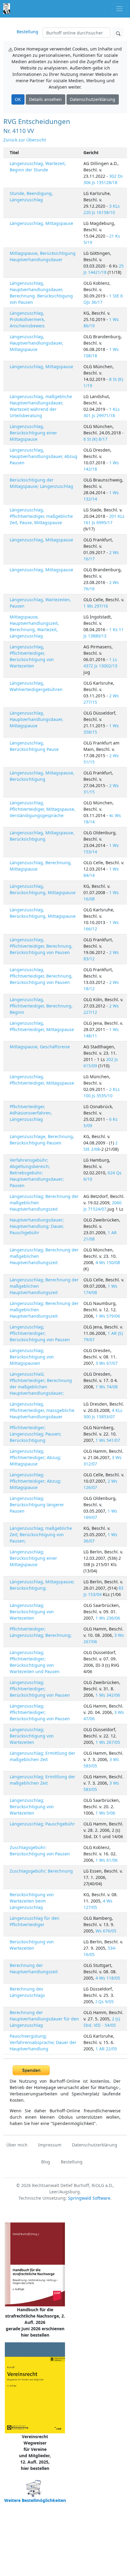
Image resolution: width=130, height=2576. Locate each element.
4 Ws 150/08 (108, 1262)
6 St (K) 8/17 (95, 439)
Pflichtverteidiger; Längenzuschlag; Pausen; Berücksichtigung (36, 1434)
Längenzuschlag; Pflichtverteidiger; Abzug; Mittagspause (35, 1457)
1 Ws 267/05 (108, 1742)
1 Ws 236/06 (108, 1618)
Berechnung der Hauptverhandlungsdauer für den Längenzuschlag (44, 2019)
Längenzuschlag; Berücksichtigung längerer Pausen (37, 1505)
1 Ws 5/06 (105, 1813)
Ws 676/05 (106, 1931)
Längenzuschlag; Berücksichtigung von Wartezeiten (32, 1612)
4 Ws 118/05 (108, 1978)
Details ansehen (45, 99)
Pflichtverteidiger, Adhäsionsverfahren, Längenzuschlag (31, 1113)
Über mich (17, 2145)
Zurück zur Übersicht (25, 140)
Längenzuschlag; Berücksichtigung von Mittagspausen (32, 1357)
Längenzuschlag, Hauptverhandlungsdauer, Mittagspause (36, 343)
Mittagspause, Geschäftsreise (40, 1047)
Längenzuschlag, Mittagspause (41, 223)
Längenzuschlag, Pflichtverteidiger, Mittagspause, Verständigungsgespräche (42, 809)
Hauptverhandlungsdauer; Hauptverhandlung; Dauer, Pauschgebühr (37, 1226)
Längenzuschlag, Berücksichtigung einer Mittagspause (33, 433)
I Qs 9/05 (105, 2002)
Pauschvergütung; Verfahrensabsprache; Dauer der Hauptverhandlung (43, 2042)
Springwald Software (89, 2198)
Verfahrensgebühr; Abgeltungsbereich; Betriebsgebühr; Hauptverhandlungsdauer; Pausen (37, 1173)
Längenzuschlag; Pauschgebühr (42, 1824)
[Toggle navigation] (119, 9)
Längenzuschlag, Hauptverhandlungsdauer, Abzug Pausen (44, 456)
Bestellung (28, 32)
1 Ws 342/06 (108, 1695)
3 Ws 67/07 (107, 1363)
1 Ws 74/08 (107, 1387)
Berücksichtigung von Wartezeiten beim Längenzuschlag (32, 1901)
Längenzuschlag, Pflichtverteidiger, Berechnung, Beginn (41, 1006)
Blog (46, 2162)
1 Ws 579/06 (108, 1316)
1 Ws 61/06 (107, 1860)
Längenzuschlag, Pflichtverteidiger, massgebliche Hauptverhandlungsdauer (42, 1410)
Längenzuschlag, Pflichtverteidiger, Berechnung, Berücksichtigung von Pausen (41, 946)
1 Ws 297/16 (96, 606)
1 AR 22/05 (106, 2049)
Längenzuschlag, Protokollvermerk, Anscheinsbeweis (27, 319)
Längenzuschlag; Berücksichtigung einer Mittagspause (33, 1558)
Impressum (50, 2145)
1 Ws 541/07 (108, 1440)
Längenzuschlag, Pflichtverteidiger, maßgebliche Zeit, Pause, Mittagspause (41, 516)
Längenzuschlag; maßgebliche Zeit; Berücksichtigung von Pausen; (41, 1535)
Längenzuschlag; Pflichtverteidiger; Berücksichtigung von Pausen (40, 1333)
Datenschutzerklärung (93, 99)
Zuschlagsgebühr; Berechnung (41, 1871)
